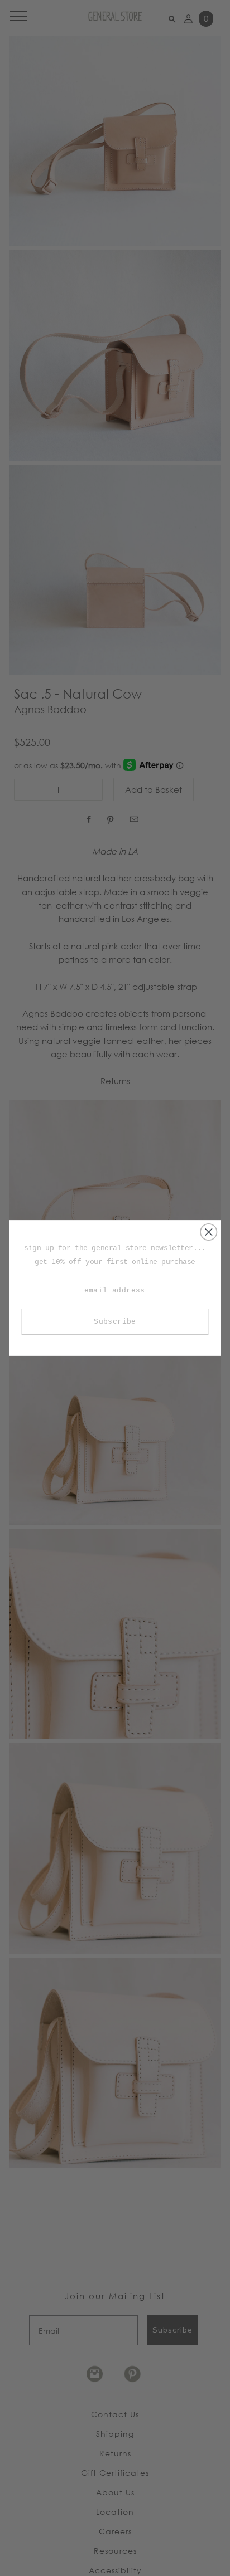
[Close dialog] (209, 1232)
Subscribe (115, 1322)
